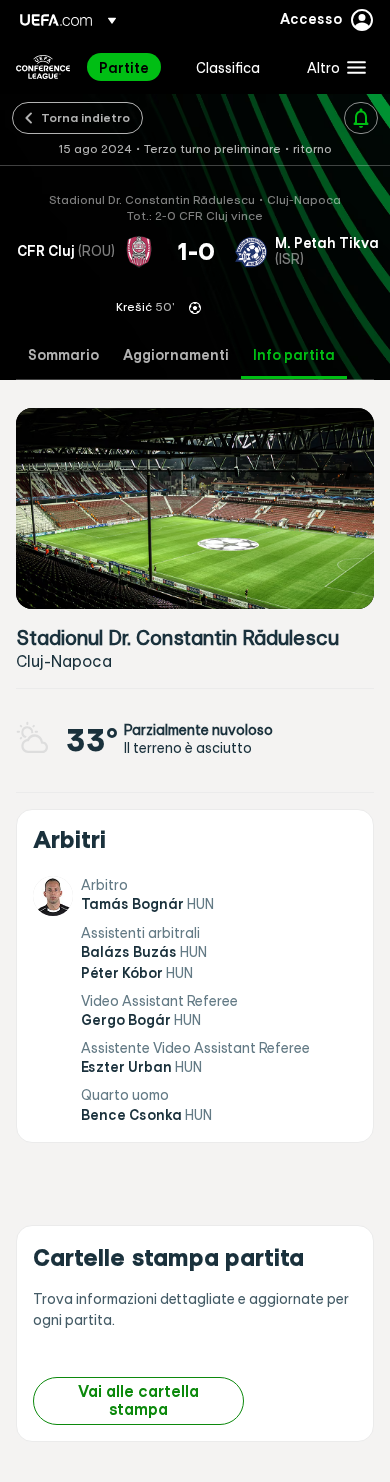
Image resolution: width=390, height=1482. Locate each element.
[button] (332, 67)
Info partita (294, 355)
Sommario (63, 355)
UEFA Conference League (43, 67)
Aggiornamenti (176, 355)
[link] (124, 67)
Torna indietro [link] (85, 117)
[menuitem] (130, 67)
